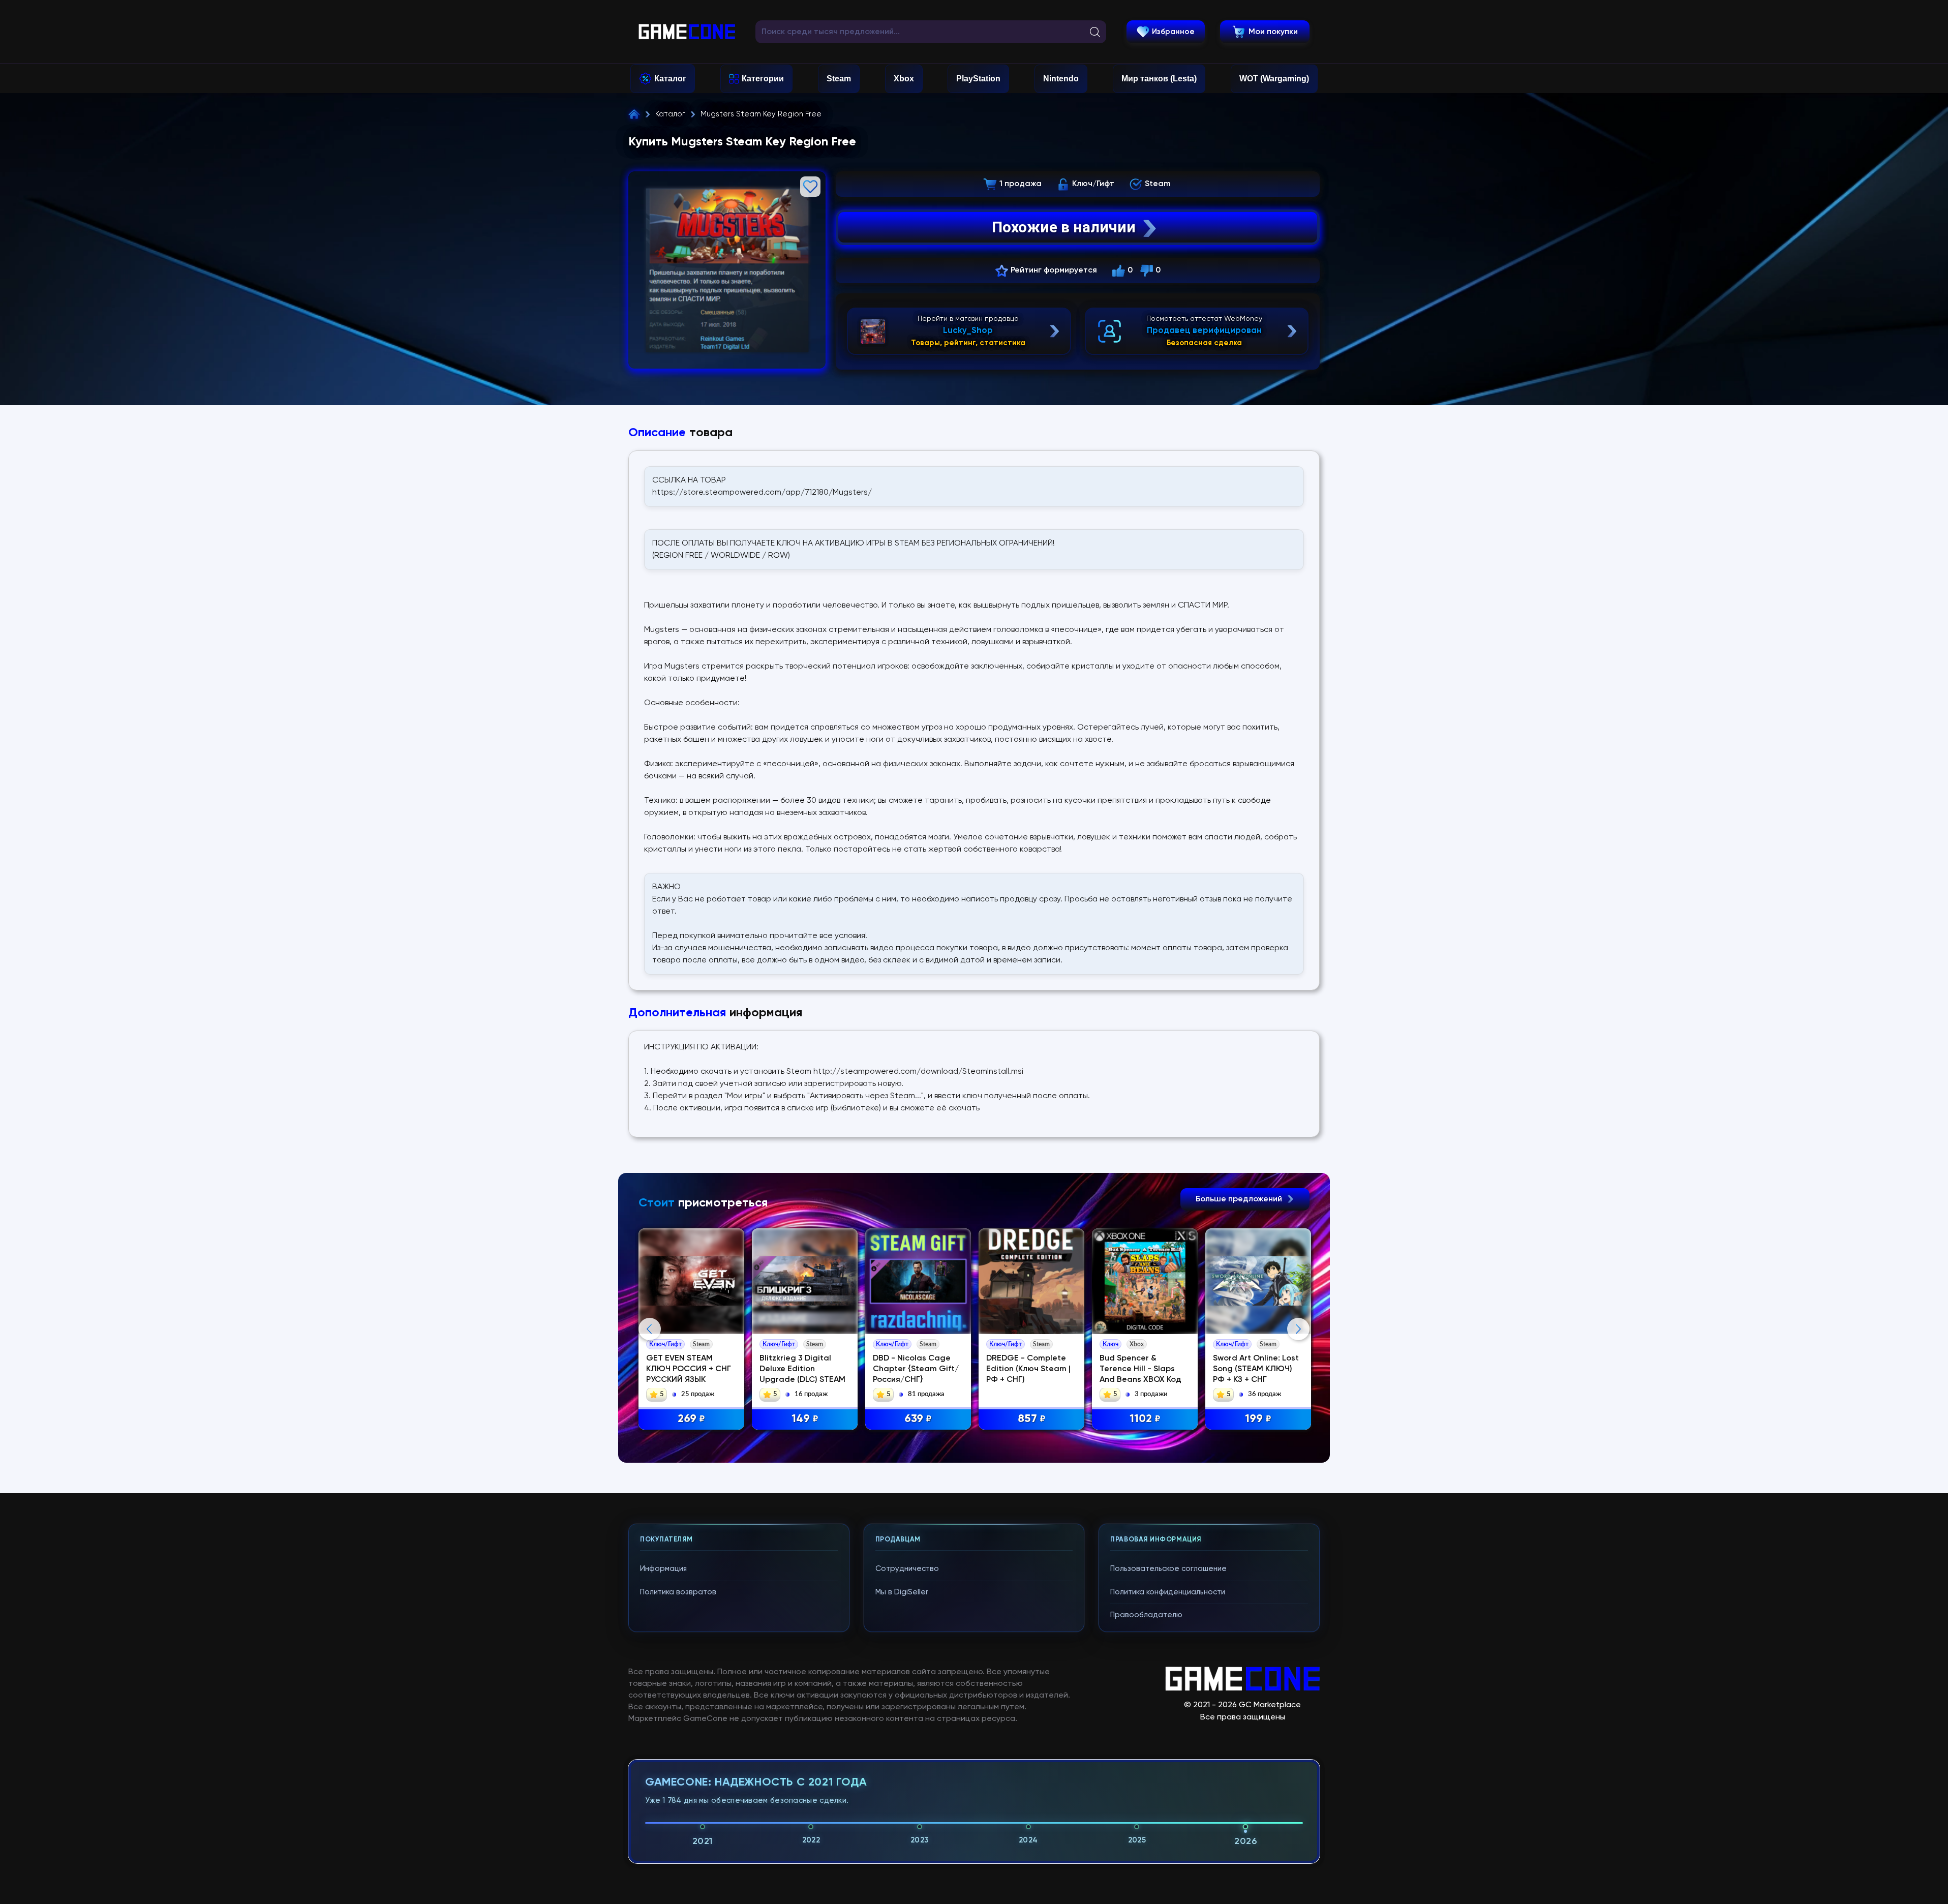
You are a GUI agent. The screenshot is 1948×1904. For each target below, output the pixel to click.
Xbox (904, 79)
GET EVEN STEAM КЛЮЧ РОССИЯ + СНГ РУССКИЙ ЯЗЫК (689, 1369)
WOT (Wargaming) (1274, 79)
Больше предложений (1240, 1199)
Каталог (670, 79)
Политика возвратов (678, 1592)
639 (918, 1419)
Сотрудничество (907, 1569)
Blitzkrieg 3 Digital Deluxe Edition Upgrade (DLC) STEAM (802, 1369)
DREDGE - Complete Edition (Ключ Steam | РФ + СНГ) (1028, 1369)
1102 (1145, 1419)
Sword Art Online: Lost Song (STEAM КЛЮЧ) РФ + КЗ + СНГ (1256, 1369)
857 (1032, 1419)
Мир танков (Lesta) (1159, 79)
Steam (839, 79)
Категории (763, 79)
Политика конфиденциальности (1168, 1592)
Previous (650, 1329)
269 (691, 1419)
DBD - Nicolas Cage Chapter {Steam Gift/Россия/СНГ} (916, 1369)
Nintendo (1061, 79)
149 (805, 1419)
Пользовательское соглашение (1168, 1569)
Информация (663, 1569)
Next (1298, 1329)
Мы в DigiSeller (902, 1592)
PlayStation (978, 79)
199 (1258, 1419)
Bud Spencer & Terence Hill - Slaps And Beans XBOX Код (1140, 1369)
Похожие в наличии (1064, 227)
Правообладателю (1146, 1615)
